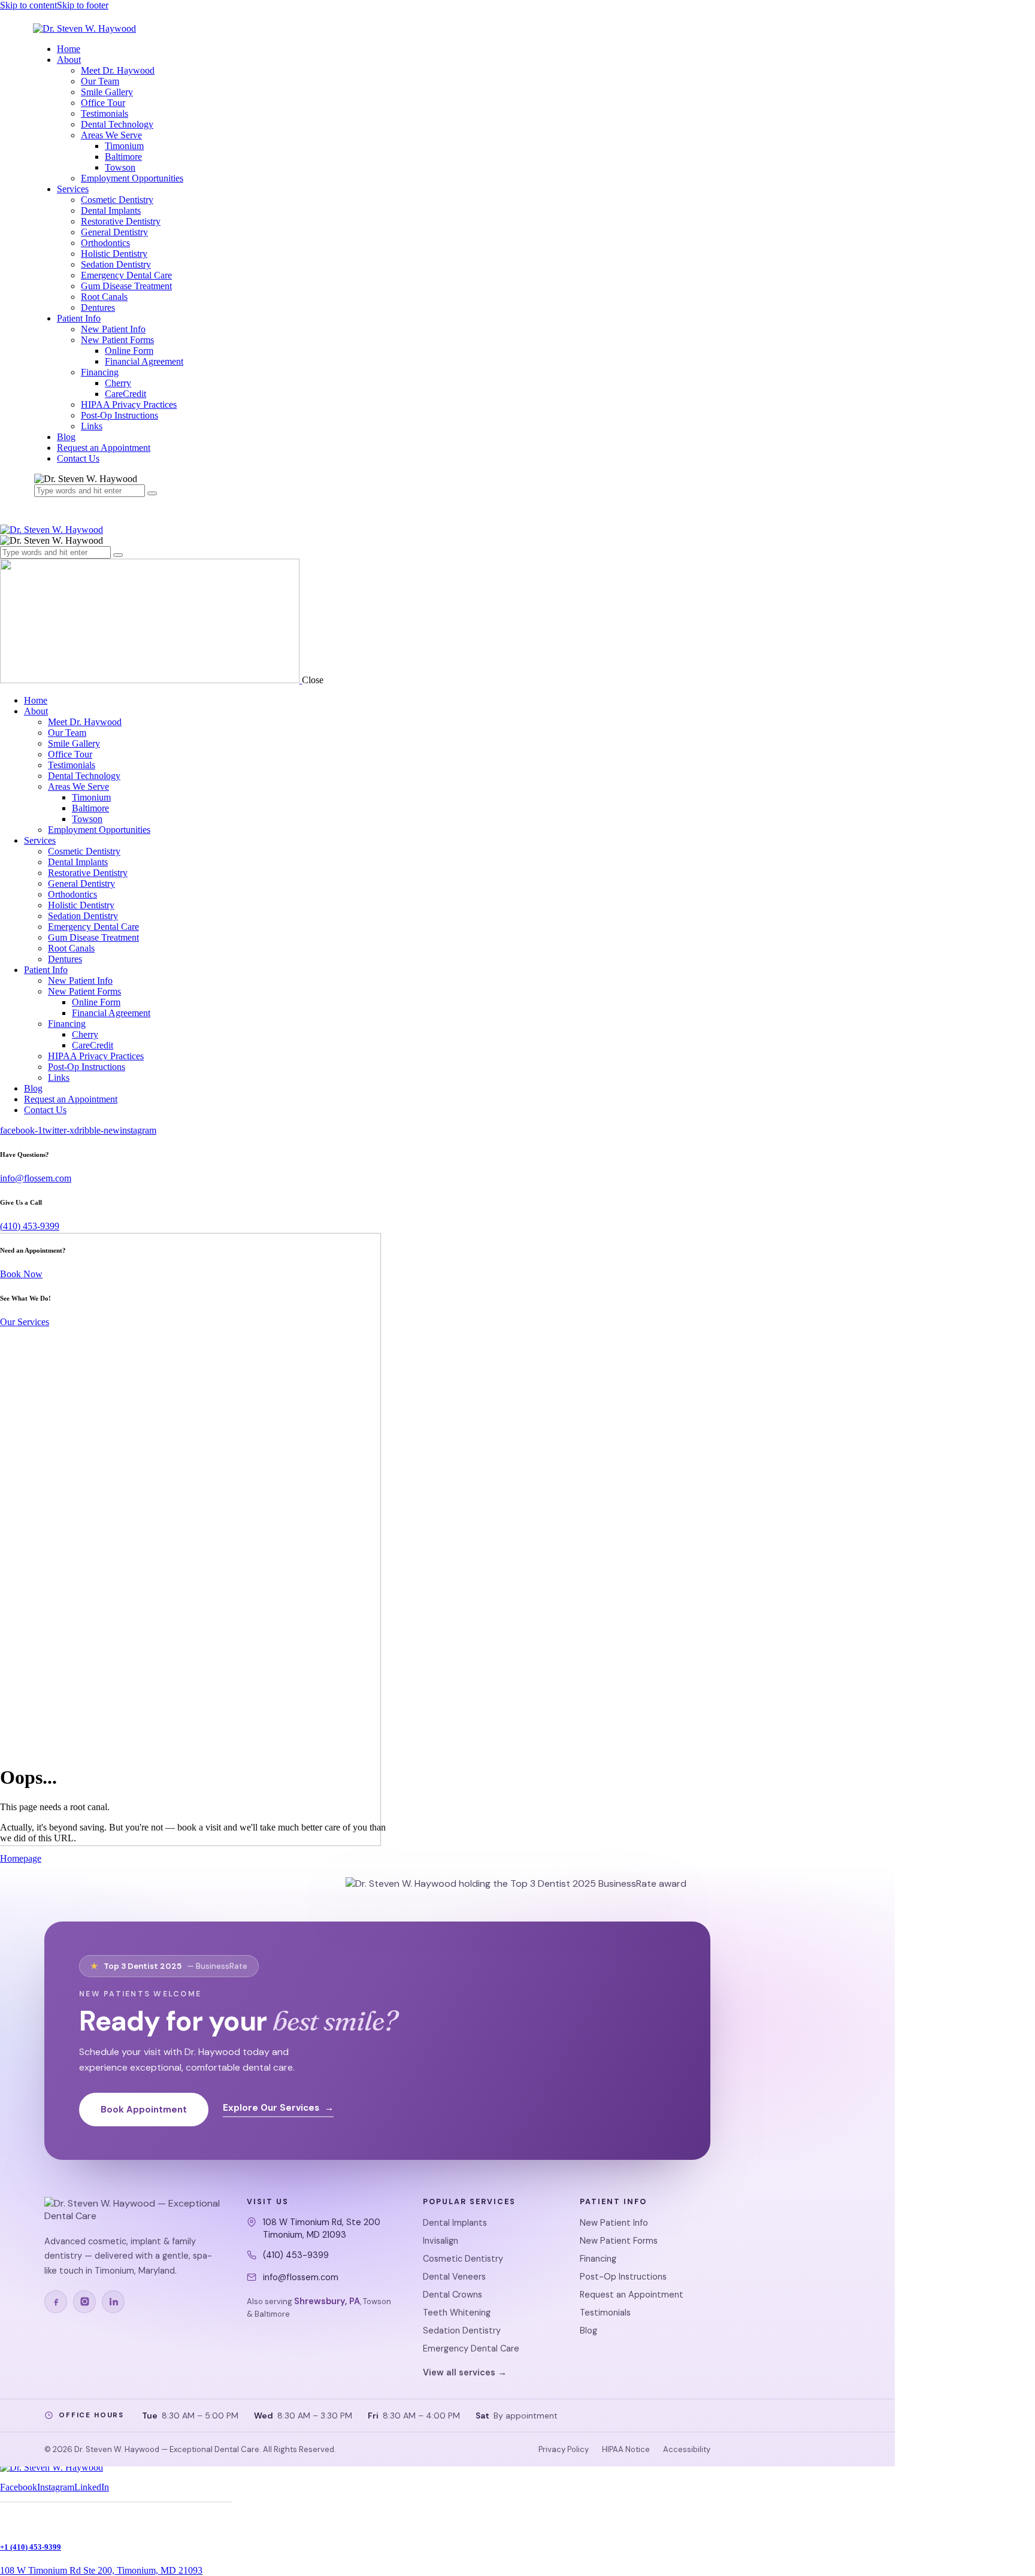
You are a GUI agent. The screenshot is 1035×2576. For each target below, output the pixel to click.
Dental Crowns (453, 2295)
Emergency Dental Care (471, 2348)
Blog (588, 2330)
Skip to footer (83, 5)
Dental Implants (455, 2223)
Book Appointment (144, 2110)
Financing (598, 2259)
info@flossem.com (36, 1178)
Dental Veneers (454, 2277)
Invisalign (441, 2241)
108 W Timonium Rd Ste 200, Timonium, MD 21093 (101, 2570)
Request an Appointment (632, 2295)
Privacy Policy (564, 2449)
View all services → (465, 2372)
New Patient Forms (619, 2241)
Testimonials (605, 2313)
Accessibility (687, 2449)
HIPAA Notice (626, 2449)
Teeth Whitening (457, 2313)
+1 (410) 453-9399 (31, 2547)
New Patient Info (614, 2223)
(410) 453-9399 (30, 1226)
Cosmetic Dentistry (463, 2259)
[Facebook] (56, 2302)
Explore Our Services (278, 2108)
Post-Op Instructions (623, 2277)
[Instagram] (84, 2302)
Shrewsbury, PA (327, 2301)
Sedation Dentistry (462, 2330)
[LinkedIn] (113, 2302)
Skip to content (28, 5)
